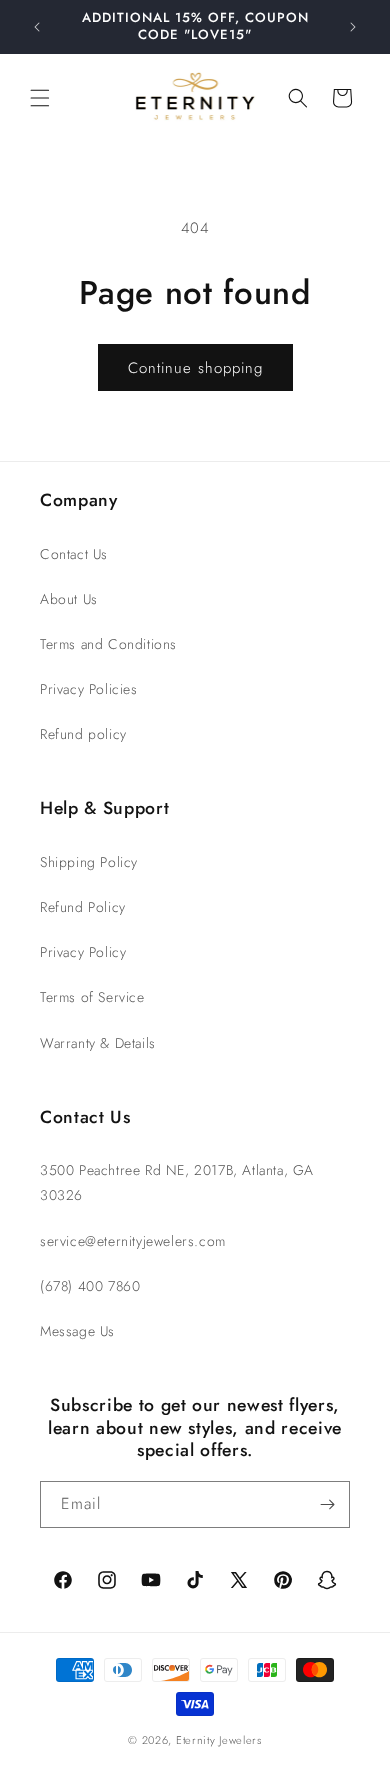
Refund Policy (83, 907)
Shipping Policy (89, 862)
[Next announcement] (353, 27)
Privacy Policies (89, 689)
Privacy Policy (83, 952)
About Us (69, 599)
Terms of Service (92, 997)
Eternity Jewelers (219, 1740)
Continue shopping (195, 368)
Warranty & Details (98, 1043)
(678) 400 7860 (90, 1286)
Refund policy (83, 734)
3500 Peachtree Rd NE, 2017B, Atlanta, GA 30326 (177, 1182)
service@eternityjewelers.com (133, 1241)
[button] (40, 98)
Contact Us (74, 554)
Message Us (77, 1331)
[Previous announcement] (37, 27)
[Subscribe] (327, 1504)
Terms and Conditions (108, 644)
